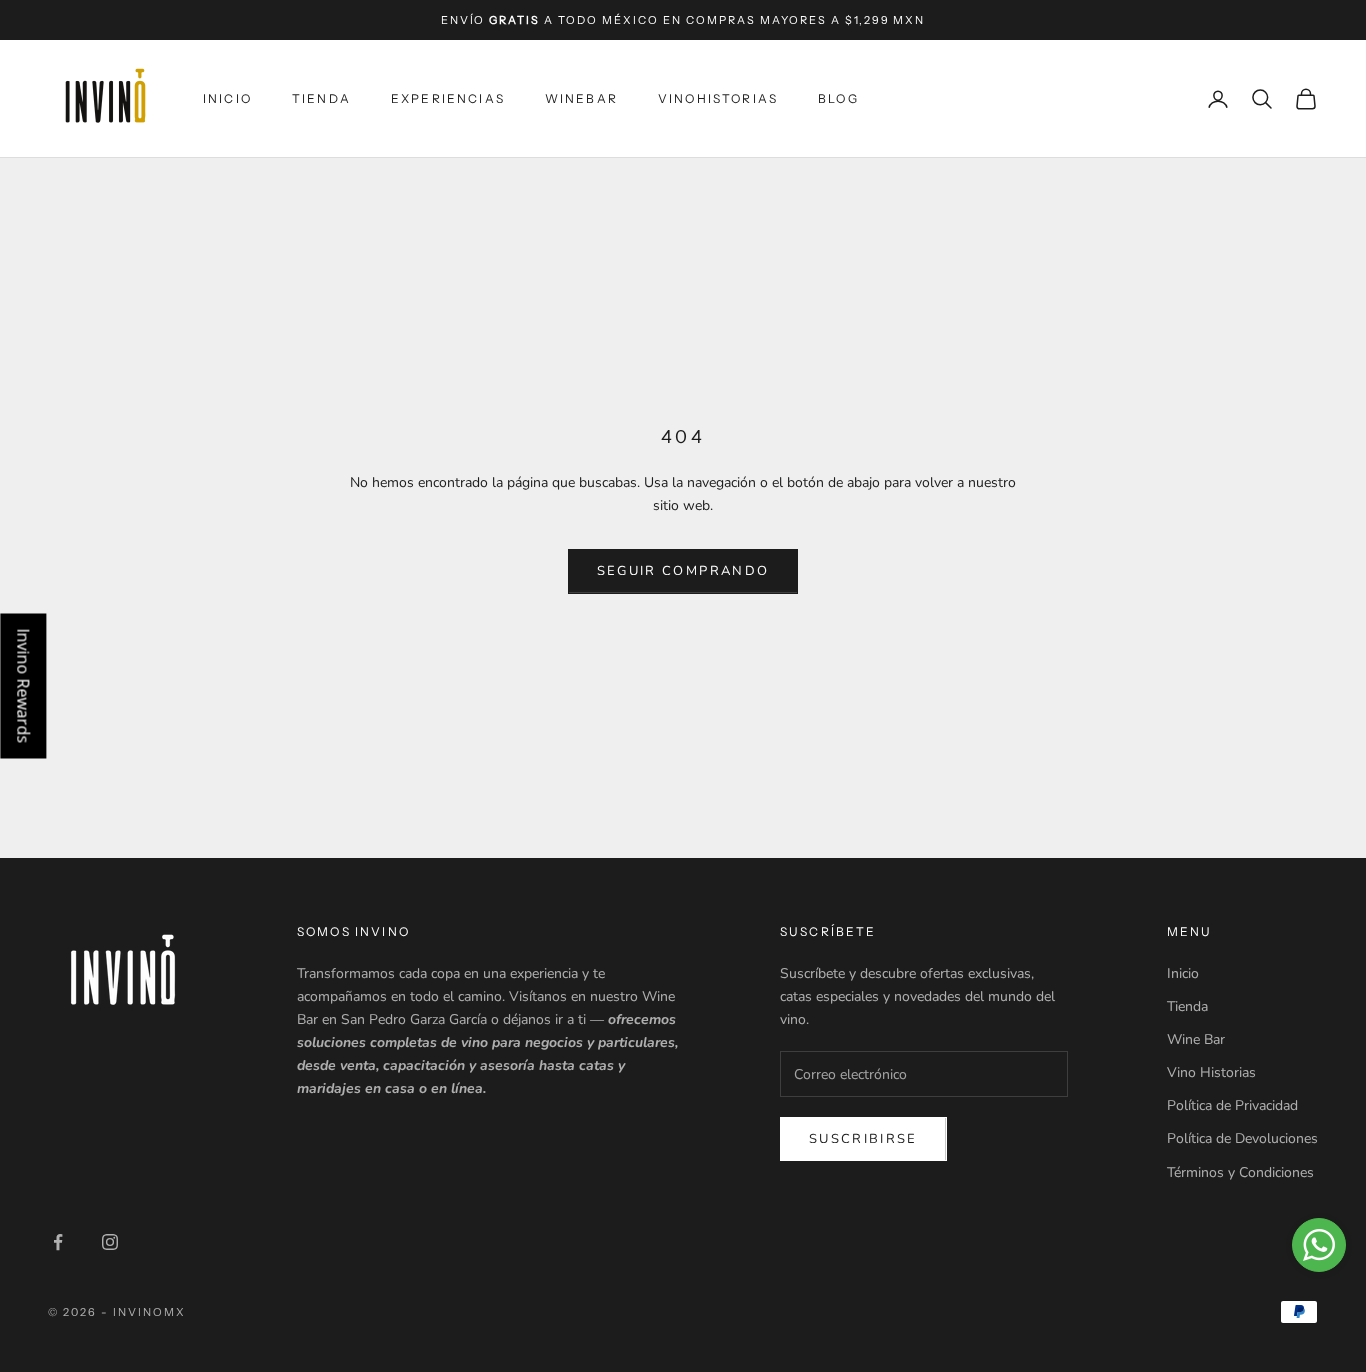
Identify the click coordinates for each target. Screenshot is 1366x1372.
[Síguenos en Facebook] (58, 1242)
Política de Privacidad (1232, 1105)
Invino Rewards (23, 686)
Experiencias (448, 98)
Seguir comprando (683, 571)
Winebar (581, 98)
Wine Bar (1196, 1039)
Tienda (321, 98)
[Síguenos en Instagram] (110, 1242)
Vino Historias (1211, 1072)
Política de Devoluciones (1242, 1138)
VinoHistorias (718, 98)
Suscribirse (863, 1139)
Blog (838, 98)
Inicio (227, 98)
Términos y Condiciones (1240, 1172)
